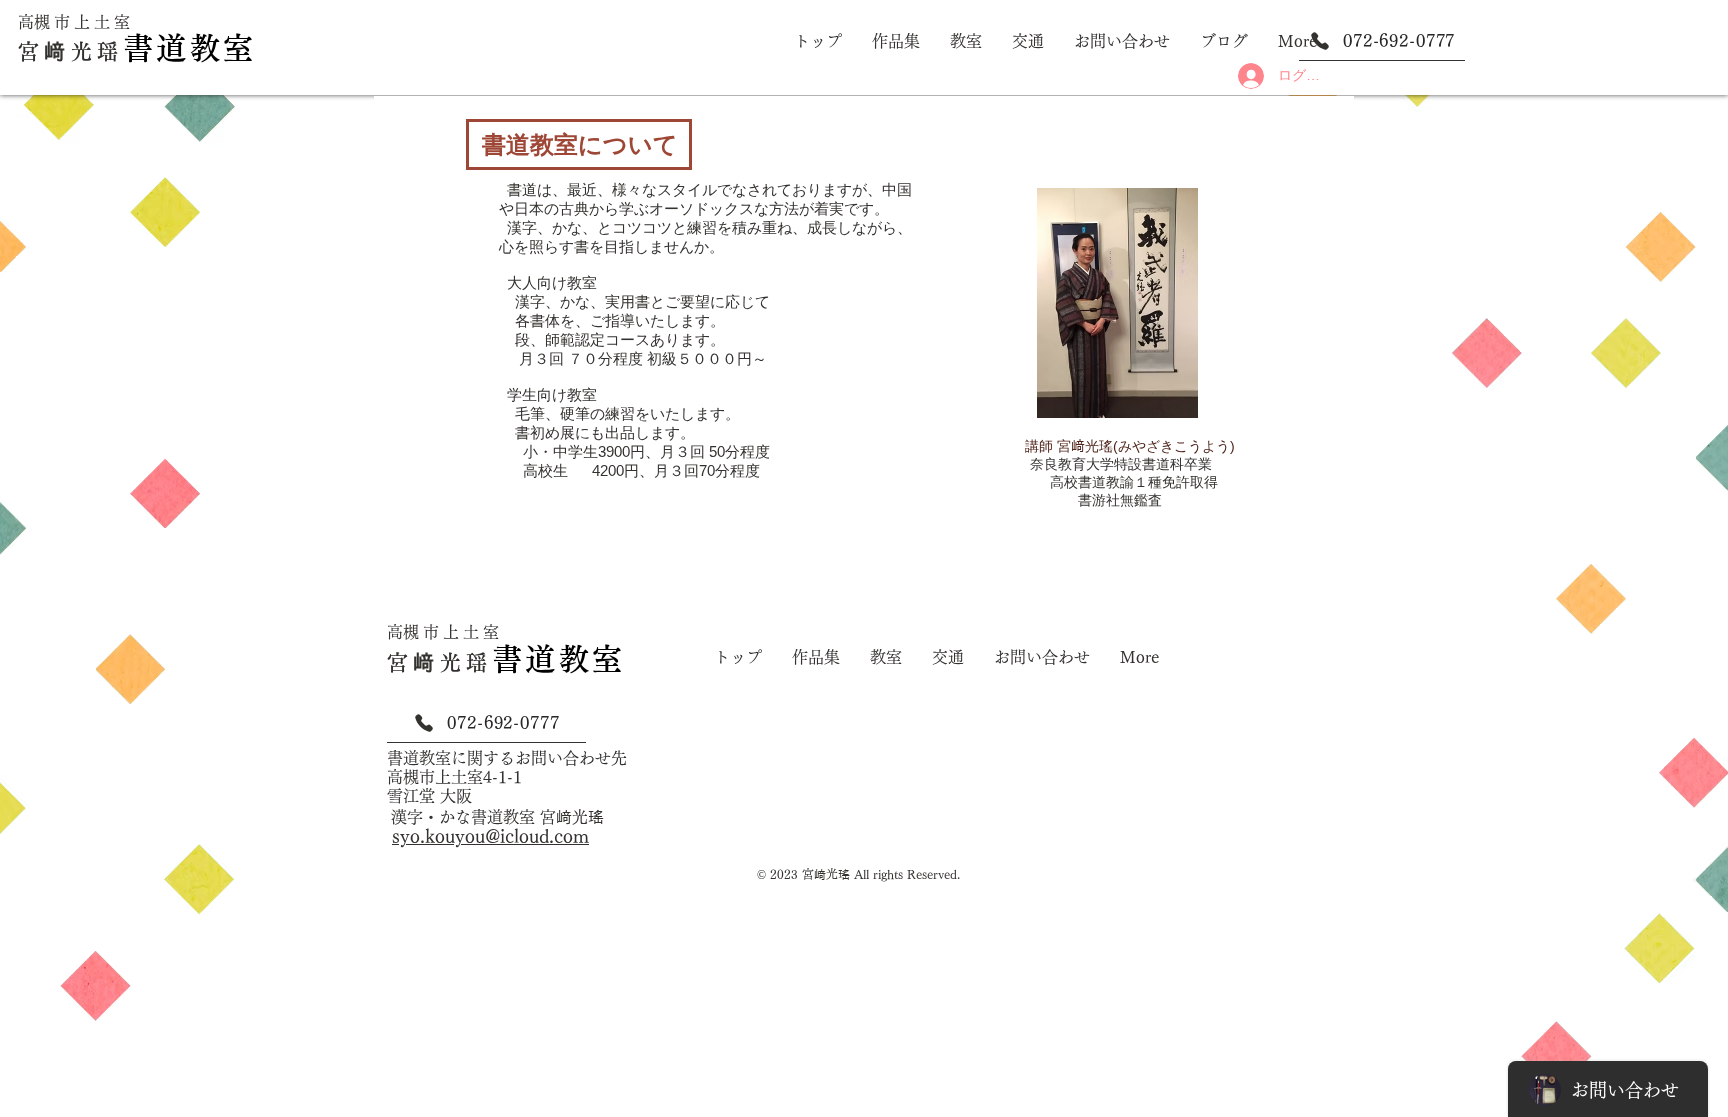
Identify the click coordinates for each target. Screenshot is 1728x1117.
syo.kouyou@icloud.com (490, 836)
